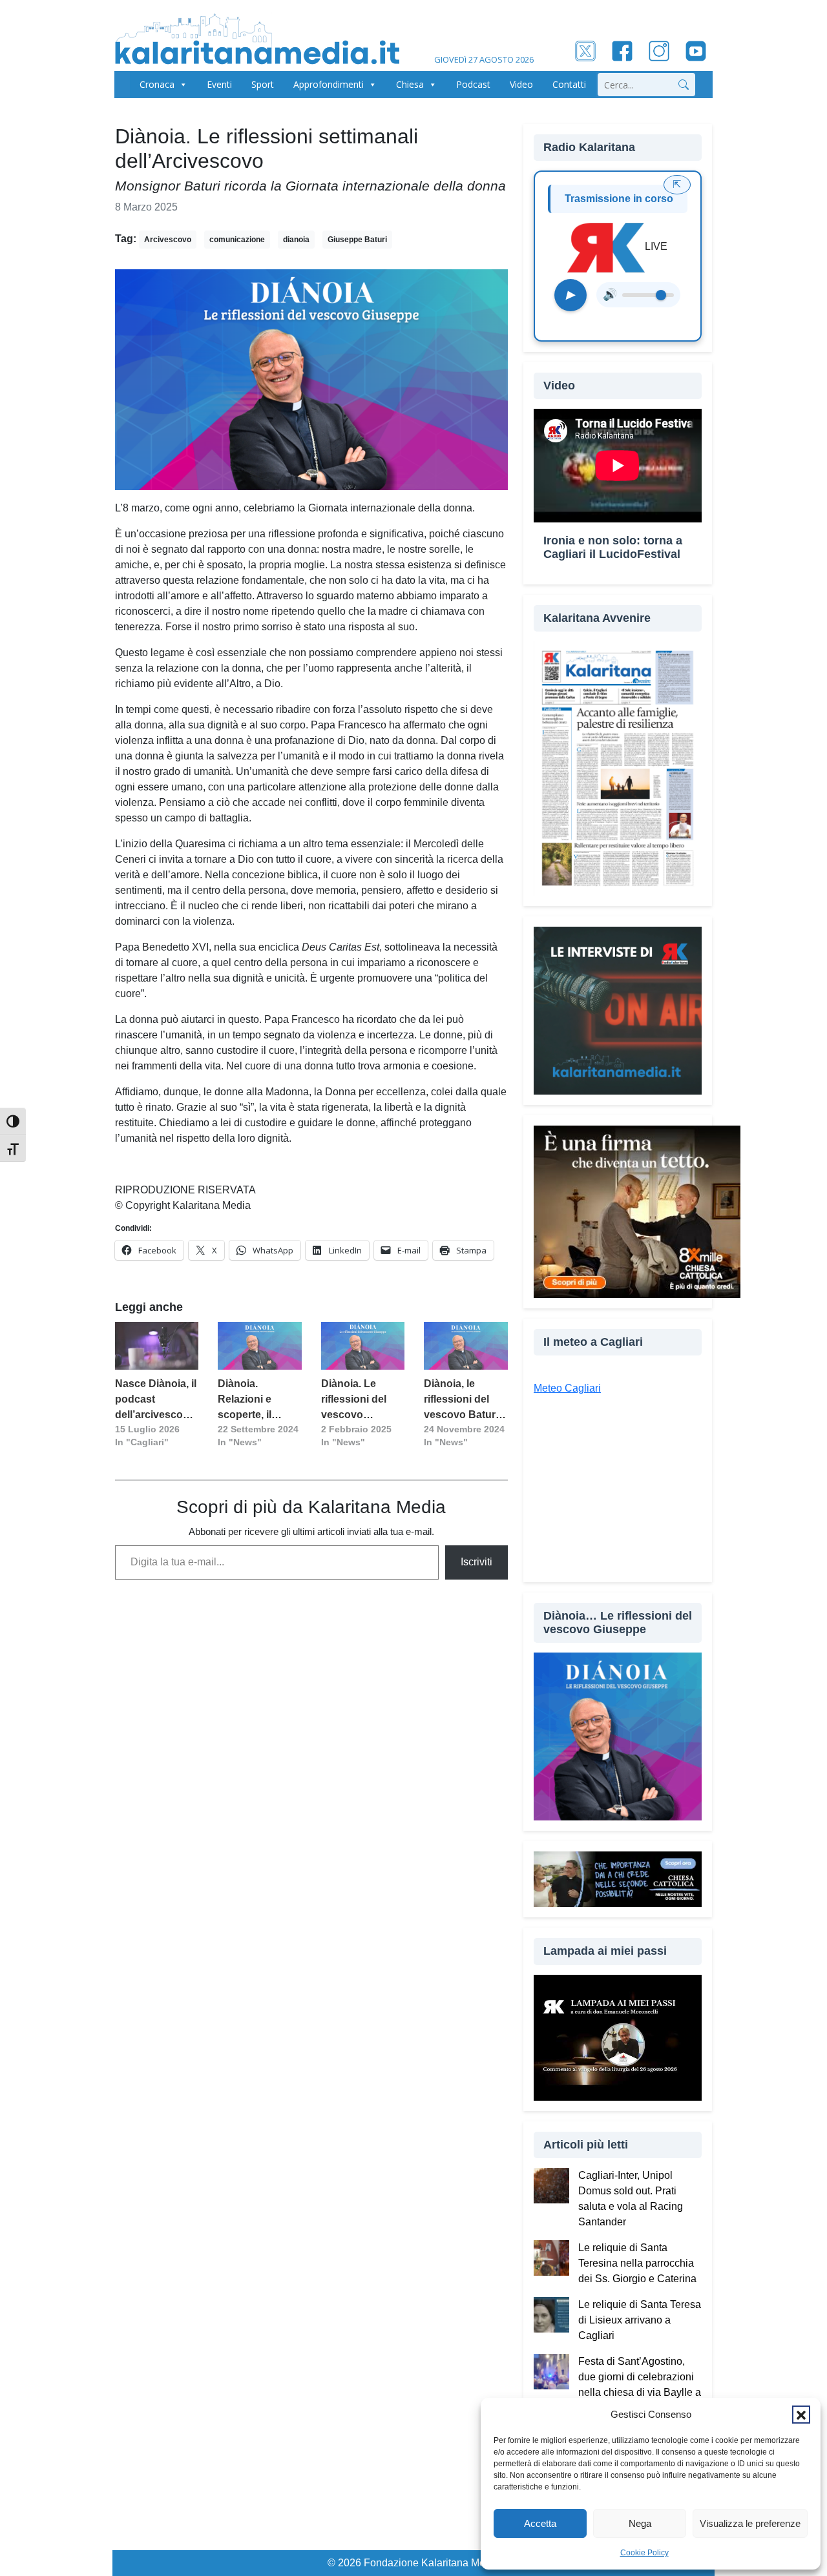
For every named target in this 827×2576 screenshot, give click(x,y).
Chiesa (410, 84)
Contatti (569, 84)
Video (521, 84)
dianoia (296, 240)
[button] (801, 2415)
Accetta (540, 2523)
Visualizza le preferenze (750, 2523)
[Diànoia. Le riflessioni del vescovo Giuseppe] (363, 1346)
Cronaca (157, 84)
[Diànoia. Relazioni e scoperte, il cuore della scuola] (259, 1346)
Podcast (473, 84)
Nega (640, 2523)
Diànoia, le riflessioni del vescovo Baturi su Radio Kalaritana (461, 1400)
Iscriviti (476, 1562)
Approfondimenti (329, 84)
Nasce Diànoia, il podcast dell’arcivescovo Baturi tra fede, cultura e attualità (156, 1400)
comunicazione (237, 240)
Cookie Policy (644, 2553)
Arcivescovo (168, 240)
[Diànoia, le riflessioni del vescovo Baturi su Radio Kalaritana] (466, 1346)
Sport (263, 84)
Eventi (219, 84)
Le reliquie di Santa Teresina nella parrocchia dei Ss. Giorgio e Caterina (637, 2263)
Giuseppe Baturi (357, 240)
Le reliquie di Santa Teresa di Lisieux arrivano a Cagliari (640, 2320)
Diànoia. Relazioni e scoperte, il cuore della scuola (245, 1400)
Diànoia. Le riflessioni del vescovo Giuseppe (354, 1400)
